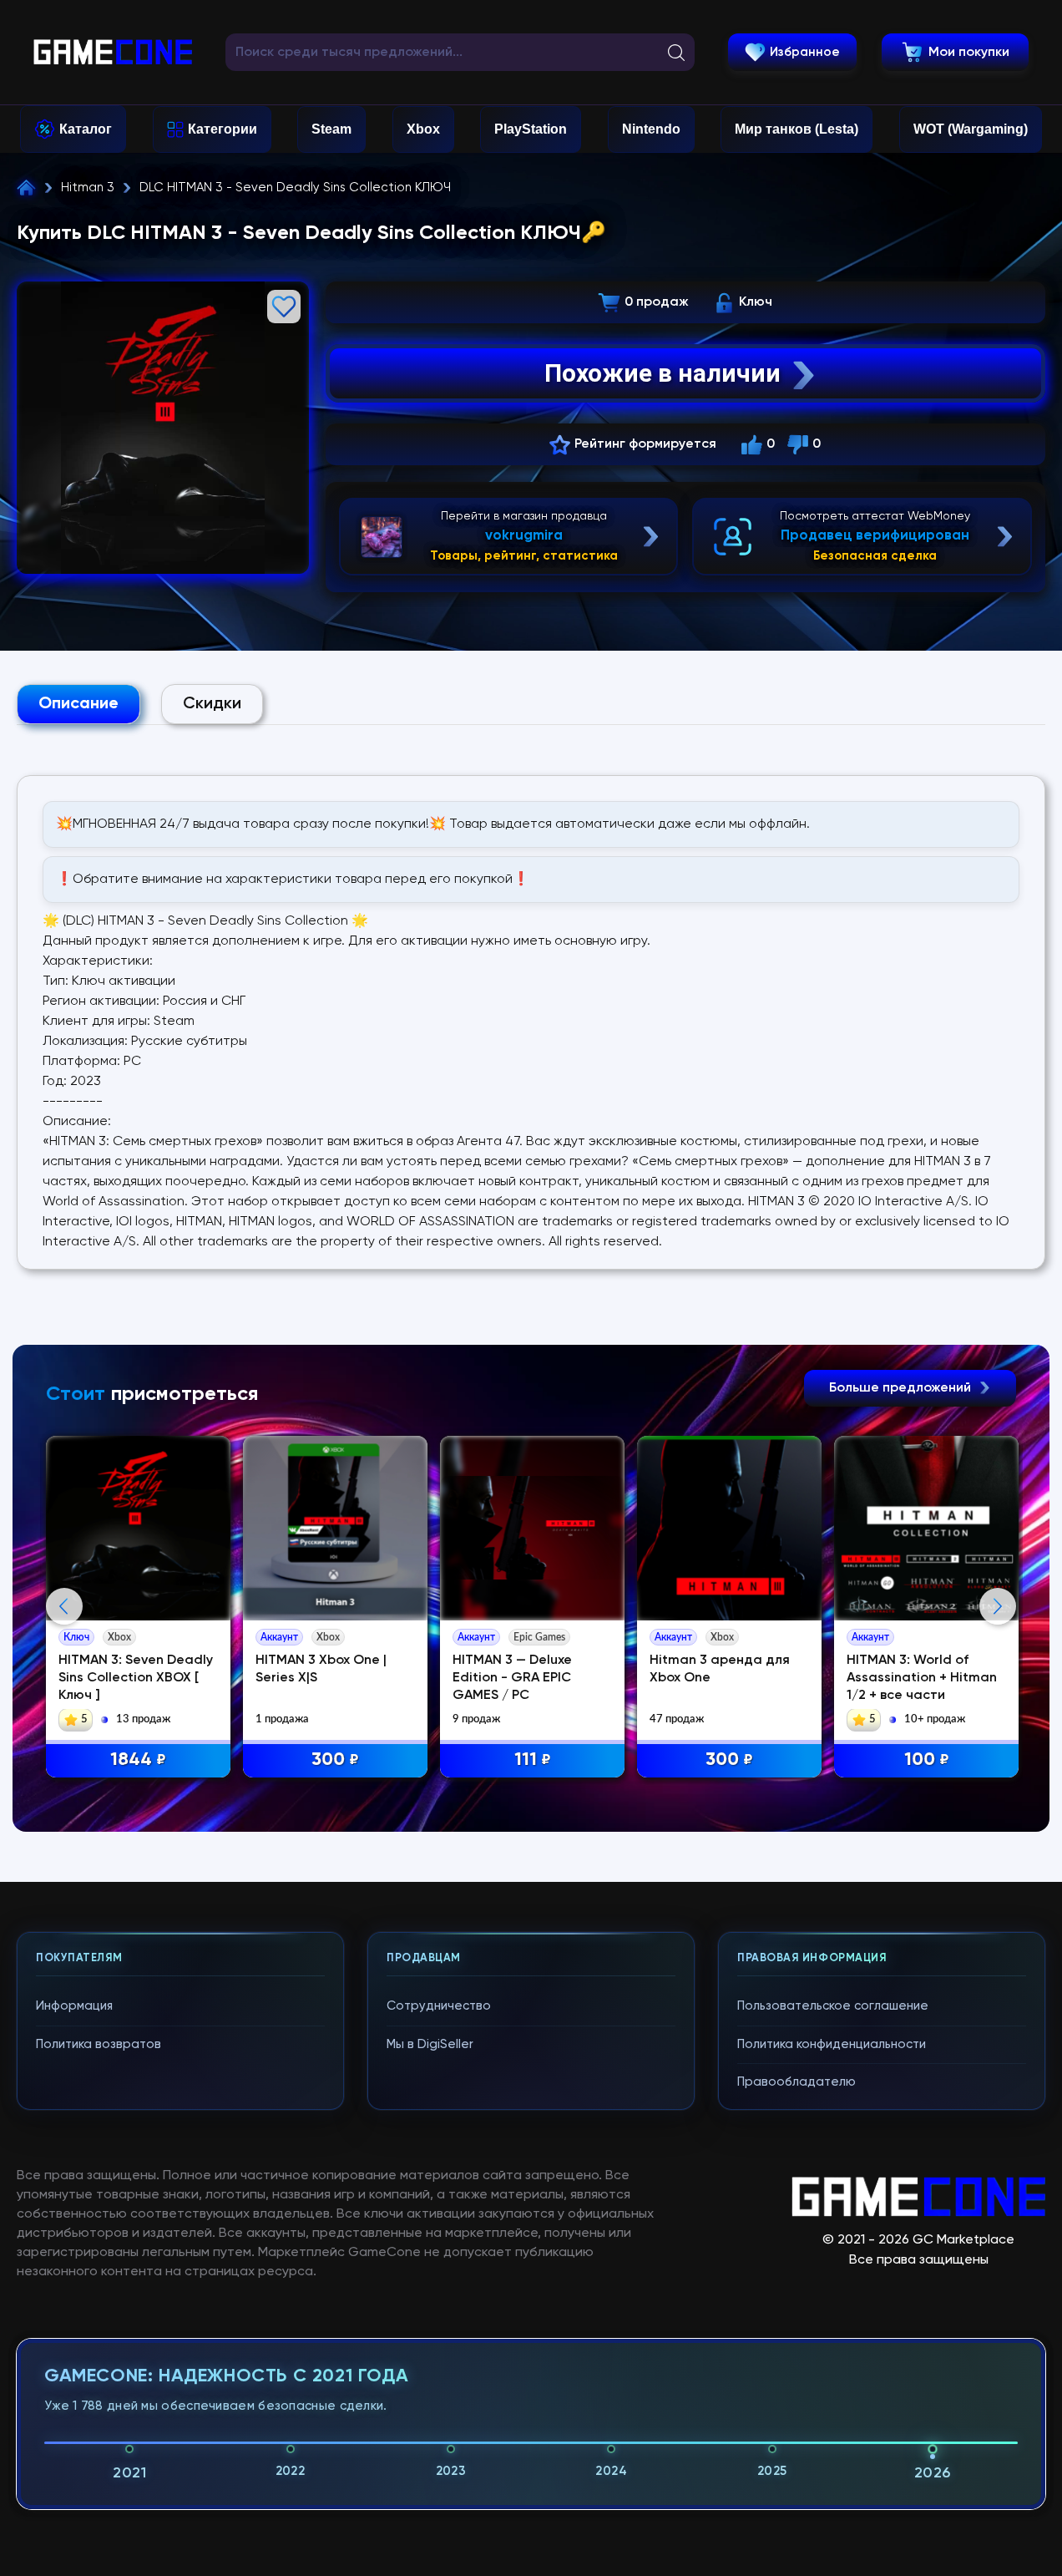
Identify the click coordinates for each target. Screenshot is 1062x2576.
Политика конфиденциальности (832, 2044)
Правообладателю (796, 2082)
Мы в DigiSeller (430, 2044)
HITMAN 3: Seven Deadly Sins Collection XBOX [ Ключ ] (136, 1678)
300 (335, 1760)
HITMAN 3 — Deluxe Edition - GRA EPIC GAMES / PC (512, 1678)
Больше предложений (902, 1388)
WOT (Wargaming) (971, 129)
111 (533, 1760)
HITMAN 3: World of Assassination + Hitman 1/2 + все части (922, 1678)
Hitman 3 (88, 188)
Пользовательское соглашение (833, 2006)
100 (927, 1760)
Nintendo (651, 129)
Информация (74, 2006)
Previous (64, 1606)
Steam (331, 129)
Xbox (423, 129)
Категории (223, 129)
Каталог (86, 129)
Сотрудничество (439, 2006)
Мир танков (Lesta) (796, 129)
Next (998, 1606)
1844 (138, 1760)
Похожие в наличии (662, 373)
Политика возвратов (99, 2044)
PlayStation (531, 129)
